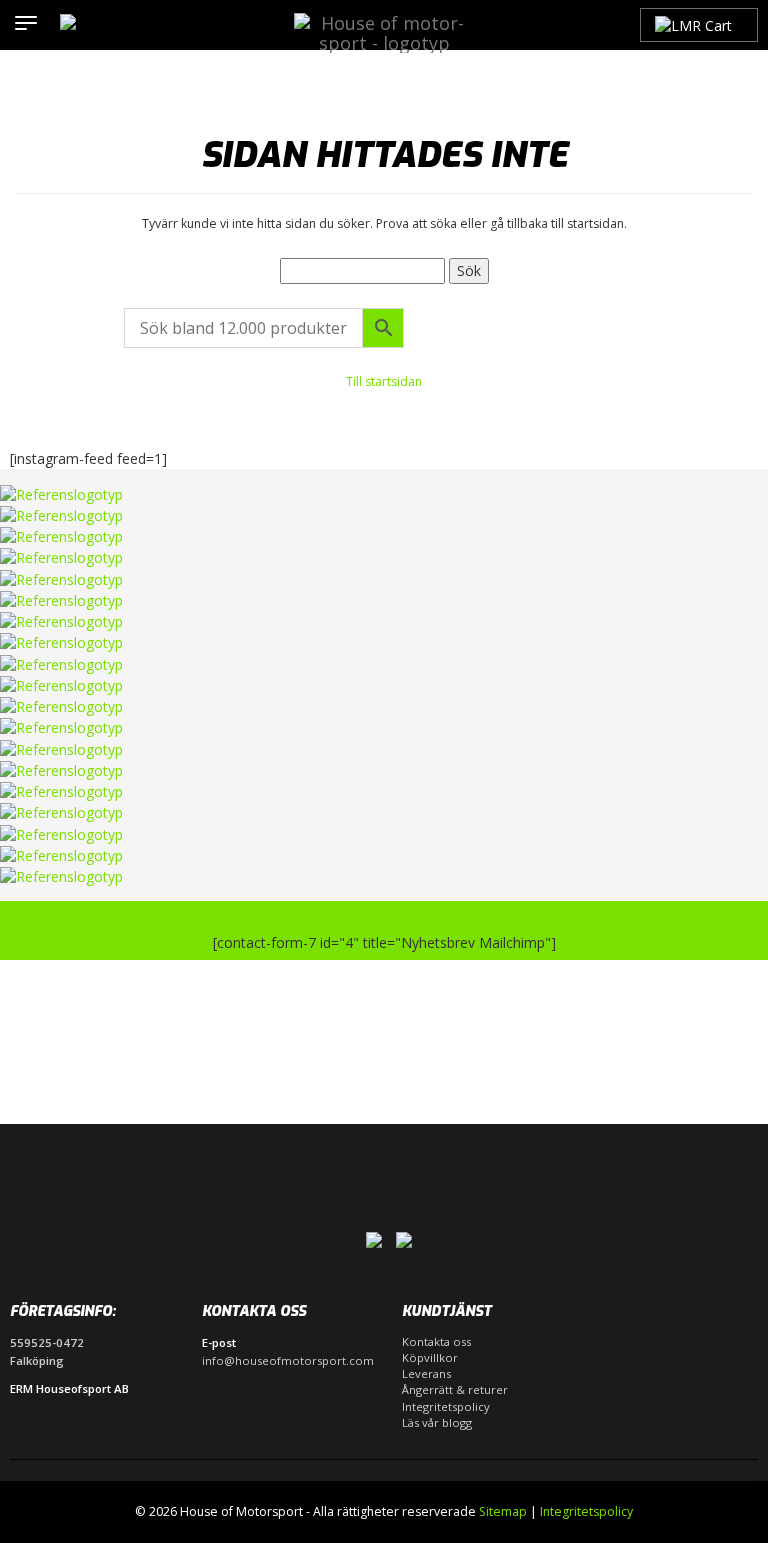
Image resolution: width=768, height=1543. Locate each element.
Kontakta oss (436, 1341)
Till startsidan (384, 381)
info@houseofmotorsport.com (288, 1360)
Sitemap (503, 1511)
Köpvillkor (430, 1357)
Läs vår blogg (437, 1422)
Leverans (426, 1373)
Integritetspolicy (446, 1406)
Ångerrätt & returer (455, 1389)
